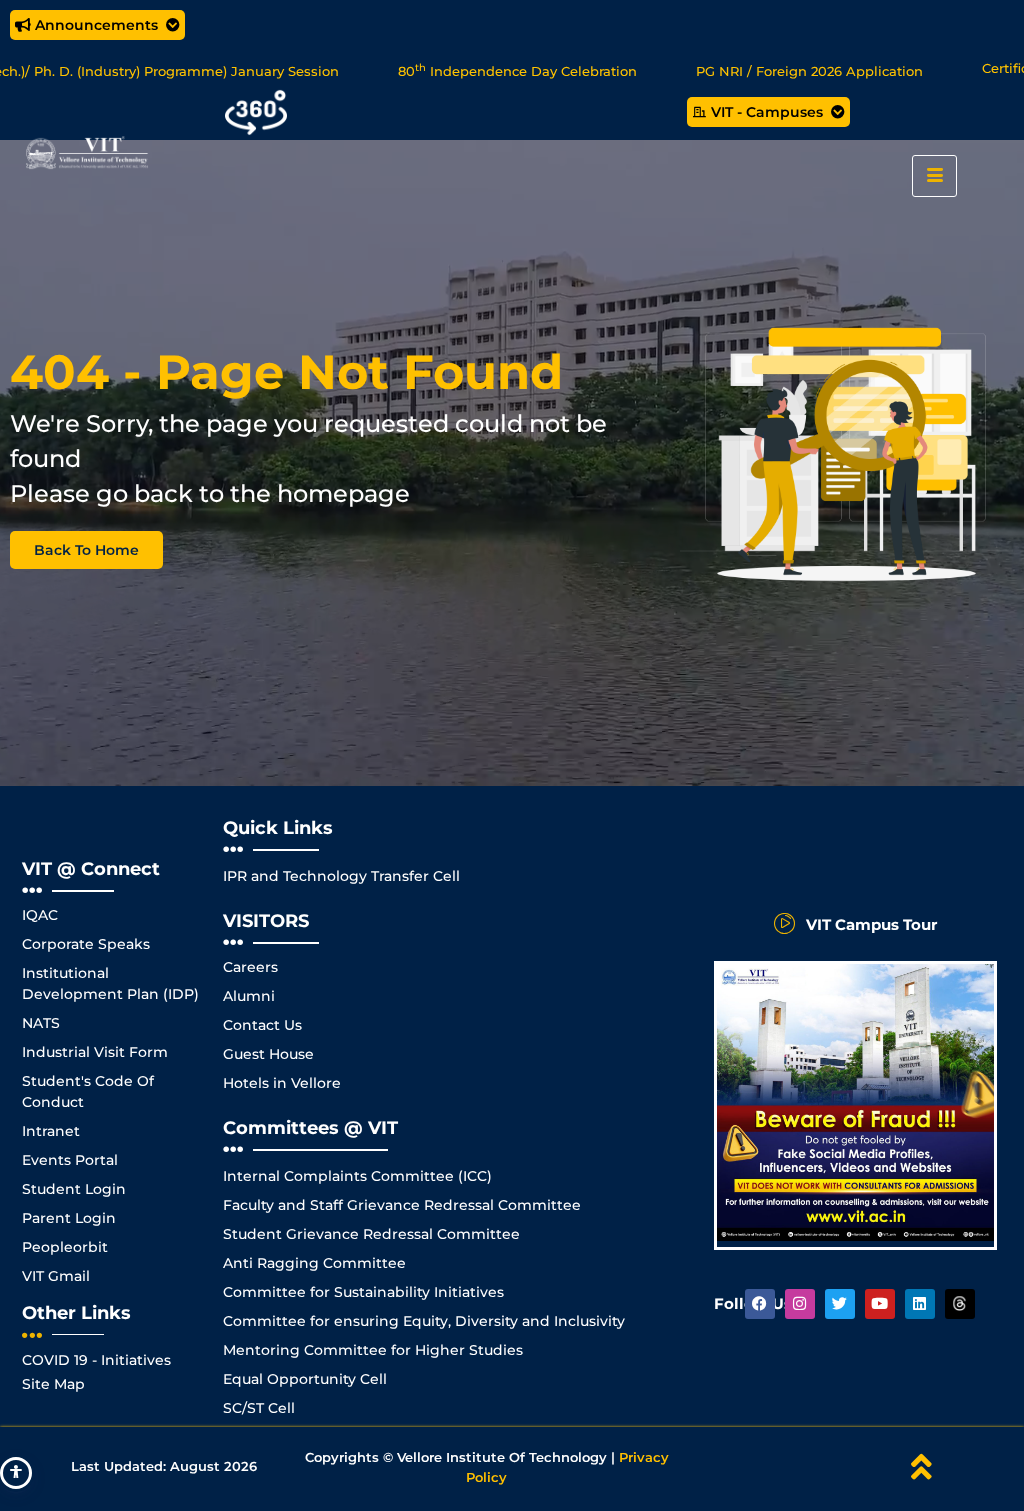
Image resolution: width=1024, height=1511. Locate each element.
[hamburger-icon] (934, 176)
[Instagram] (800, 1304)
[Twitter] (840, 1304)
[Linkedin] (920, 1304)
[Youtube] (880, 1304)
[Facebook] (760, 1304)
